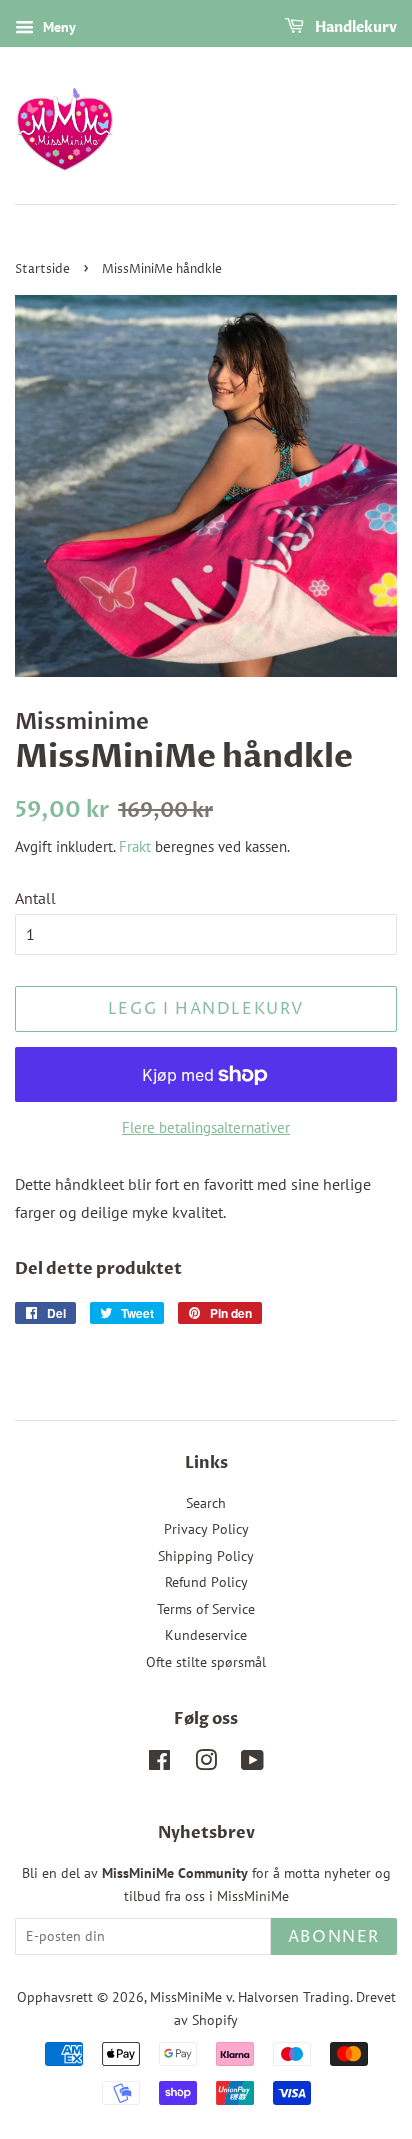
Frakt (135, 846)
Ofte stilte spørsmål (206, 1662)
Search (206, 1503)
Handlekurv (354, 27)
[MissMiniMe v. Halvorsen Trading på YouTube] (252, 1764)
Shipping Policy (206, 1556)
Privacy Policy (206, 1529)
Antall (35, 898)
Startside (42, 269)
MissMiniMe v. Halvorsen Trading (250, 1997)
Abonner (334, 1937)
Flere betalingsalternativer (206, 1127)
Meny (57, 27)
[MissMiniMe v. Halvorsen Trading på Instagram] (206, 1764)
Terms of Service (206, 1609)
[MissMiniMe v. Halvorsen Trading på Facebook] (159, 1764)
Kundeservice (206, 1635)
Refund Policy (206, 1582)
